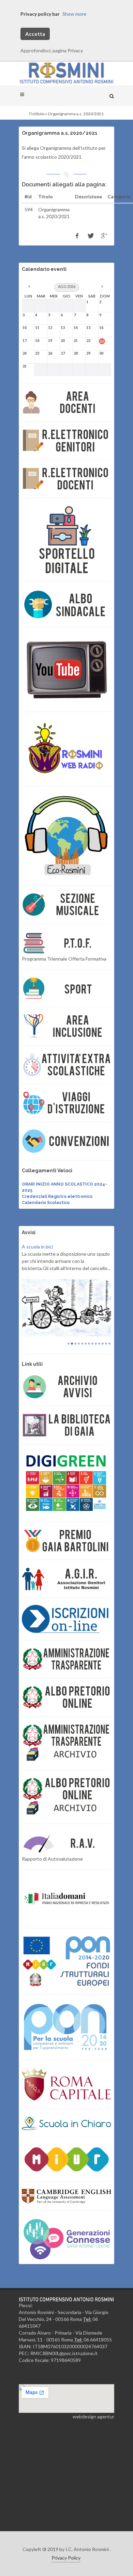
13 (109, 1368)
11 (103, 1368)
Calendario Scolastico (46, 1203)
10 (99, 1368)
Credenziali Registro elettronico (57, 1197)
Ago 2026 (67, 286)
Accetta (35, 34)
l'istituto (37, 114)
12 (106, 1368)
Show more (74, 14)
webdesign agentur (93, 2441)
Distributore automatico (48, 1247)
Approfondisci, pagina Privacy (52, 50)
